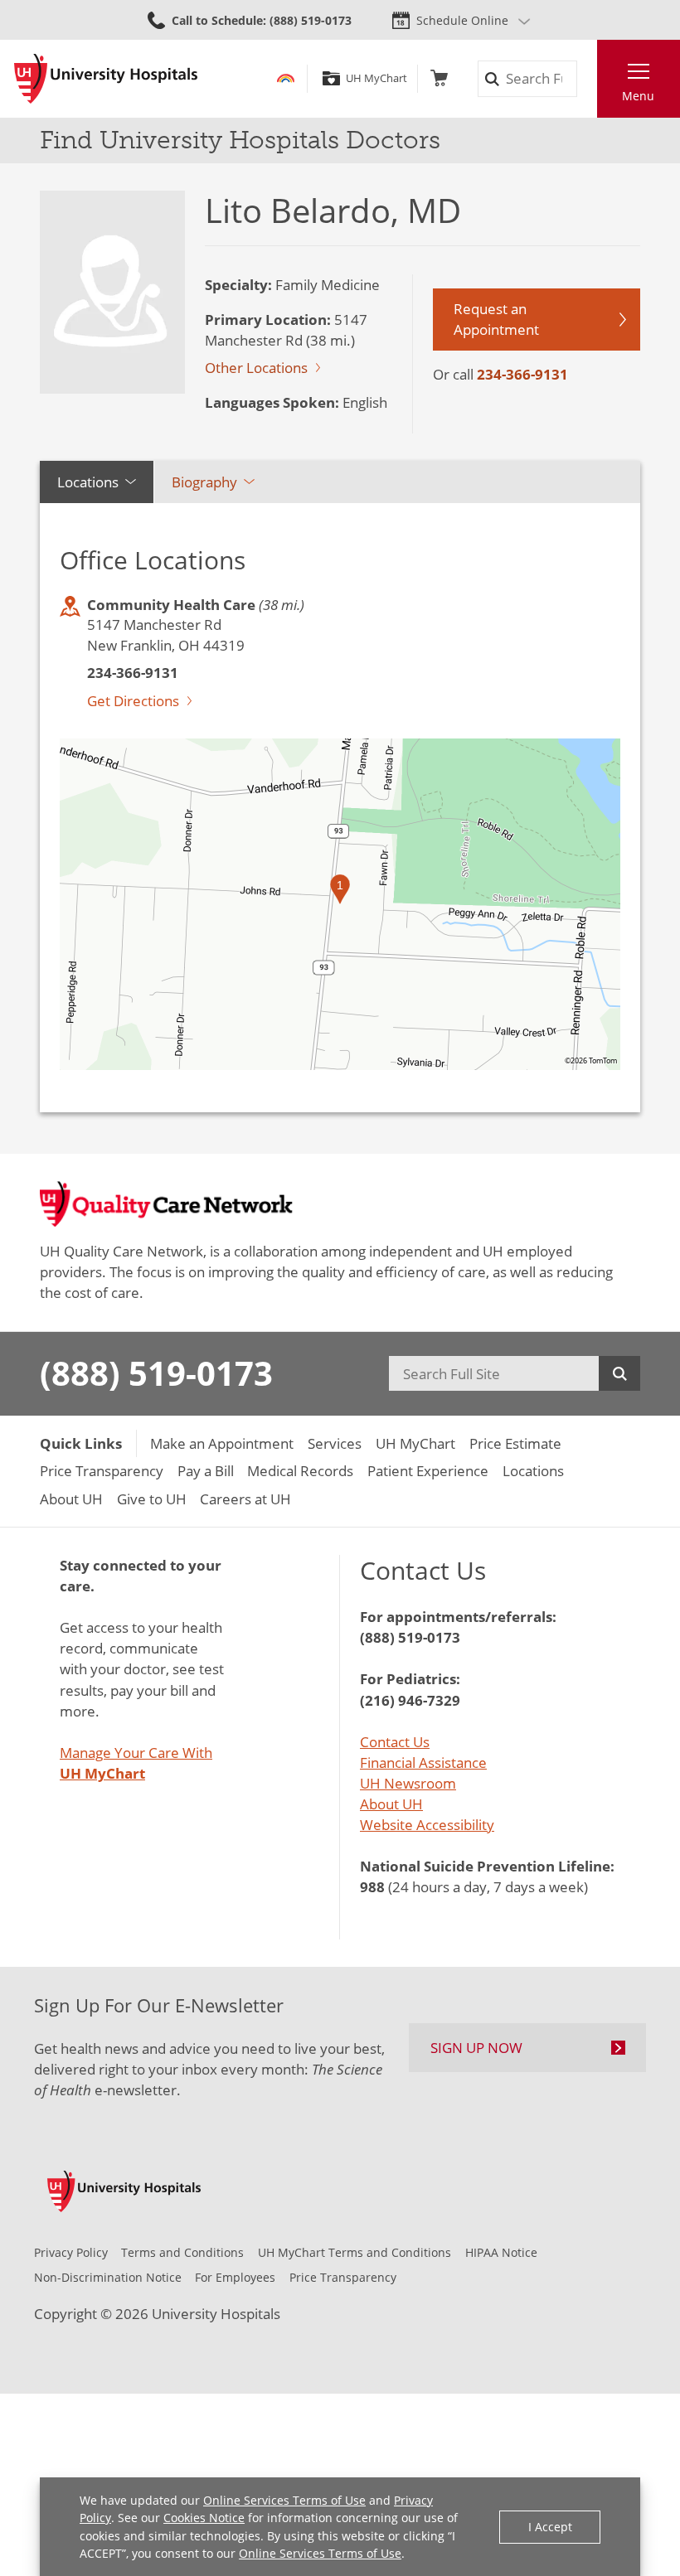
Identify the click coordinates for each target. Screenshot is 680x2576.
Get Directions (133, 701)
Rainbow (286, 78)
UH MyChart (376, 78)
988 (372, 1887)
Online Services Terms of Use (284, 2500)
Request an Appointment (496, 319)
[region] (340, 904)
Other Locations (256, 368)
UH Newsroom (408, 1783)
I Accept (550, 2527)
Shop (439, 78)
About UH (391, 1804)
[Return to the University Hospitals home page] (106, 79)
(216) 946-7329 (410, 1700)
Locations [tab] (88, 482)
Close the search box (587, 79)
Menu (638, 96)
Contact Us (395, 1742)
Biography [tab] (204, 482)
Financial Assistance (423, 1763)
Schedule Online (462, 20)
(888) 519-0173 (156, 1373)
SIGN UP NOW (476, 2048)
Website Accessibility (427, 1825)
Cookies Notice (204, 2518)
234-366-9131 (522, 374)
